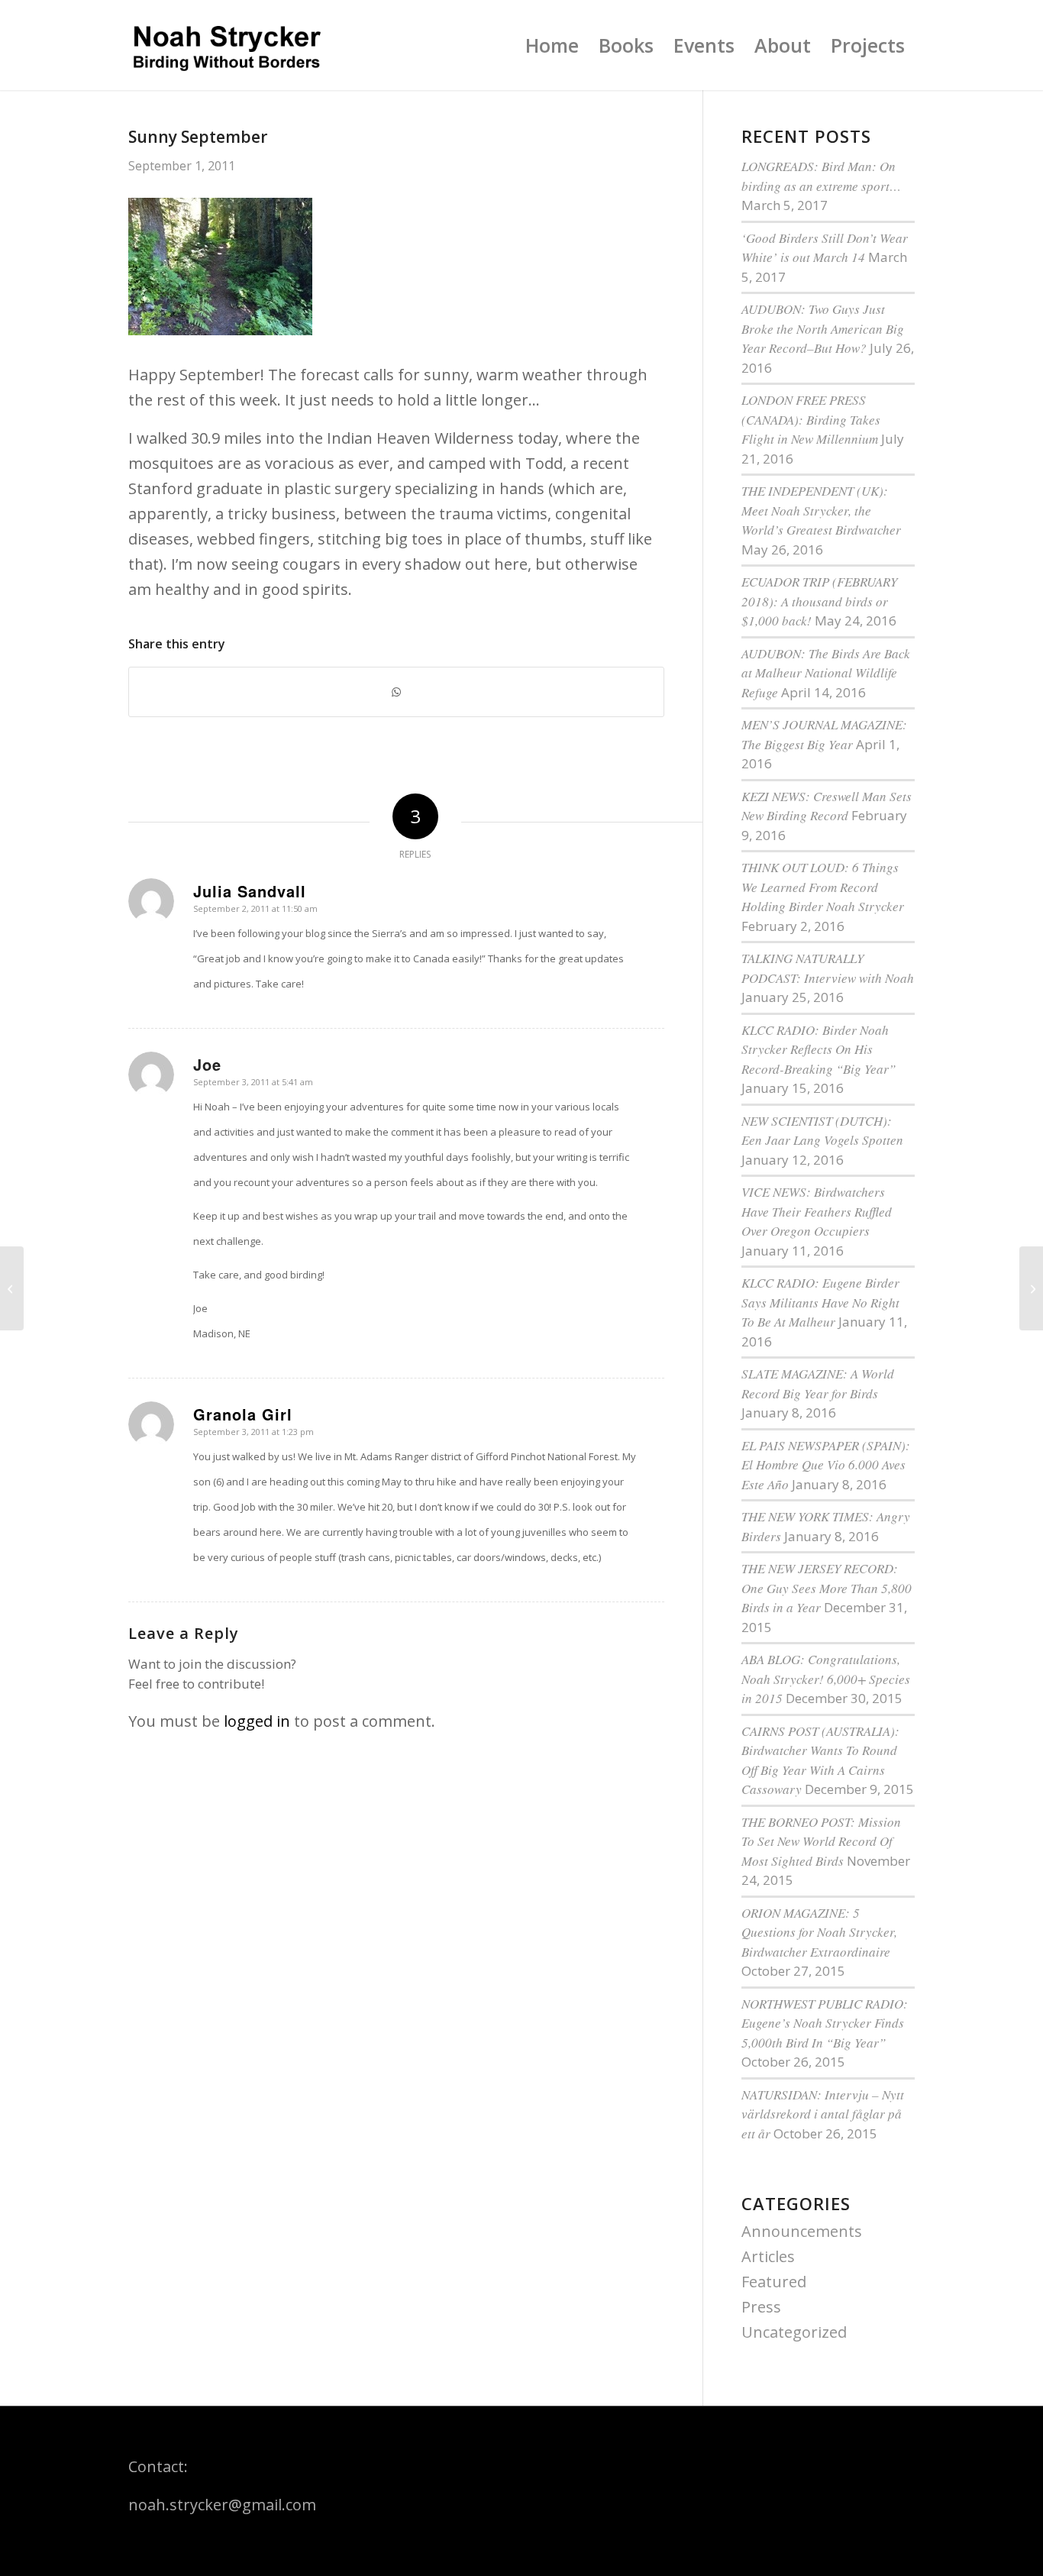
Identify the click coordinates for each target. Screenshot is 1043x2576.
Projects (868, 45)
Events (704, 45)
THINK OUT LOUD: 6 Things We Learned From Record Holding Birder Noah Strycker (823, 887)
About (783, 45)
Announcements (802, 2231)
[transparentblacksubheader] (226, 45)
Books (626, 45)
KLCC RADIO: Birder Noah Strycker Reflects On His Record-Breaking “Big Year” (819, 1049)
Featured (774, 2282)
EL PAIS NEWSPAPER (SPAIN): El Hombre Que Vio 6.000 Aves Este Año (826, 1465)
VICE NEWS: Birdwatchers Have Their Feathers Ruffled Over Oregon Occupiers (817, 1211)
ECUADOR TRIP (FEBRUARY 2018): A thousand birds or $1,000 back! (819, 601)
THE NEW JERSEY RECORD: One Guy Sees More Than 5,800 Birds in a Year (827, 1588)
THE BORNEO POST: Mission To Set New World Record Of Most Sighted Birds (821, 1841)
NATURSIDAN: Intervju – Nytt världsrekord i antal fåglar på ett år (823, 2114)
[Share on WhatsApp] (396, 692)
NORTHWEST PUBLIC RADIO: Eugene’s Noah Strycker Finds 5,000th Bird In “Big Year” (825, 2023)
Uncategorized (794, 2332)
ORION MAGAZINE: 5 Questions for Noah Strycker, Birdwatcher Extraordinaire (819, 1932)
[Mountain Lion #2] (12, 1288)
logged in (257, 1721)
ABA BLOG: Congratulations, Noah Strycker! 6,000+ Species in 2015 (826, 1679)
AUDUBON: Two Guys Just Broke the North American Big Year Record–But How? (823, 328)
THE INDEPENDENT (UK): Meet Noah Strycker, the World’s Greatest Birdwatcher (821, 510)
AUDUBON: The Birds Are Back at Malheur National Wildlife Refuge (826, 673)
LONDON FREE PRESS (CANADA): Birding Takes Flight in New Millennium (811, 419)
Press (761, 2307)
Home (552, 45)
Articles (768, 2256)
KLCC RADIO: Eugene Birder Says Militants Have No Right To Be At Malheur (820, 1302)
